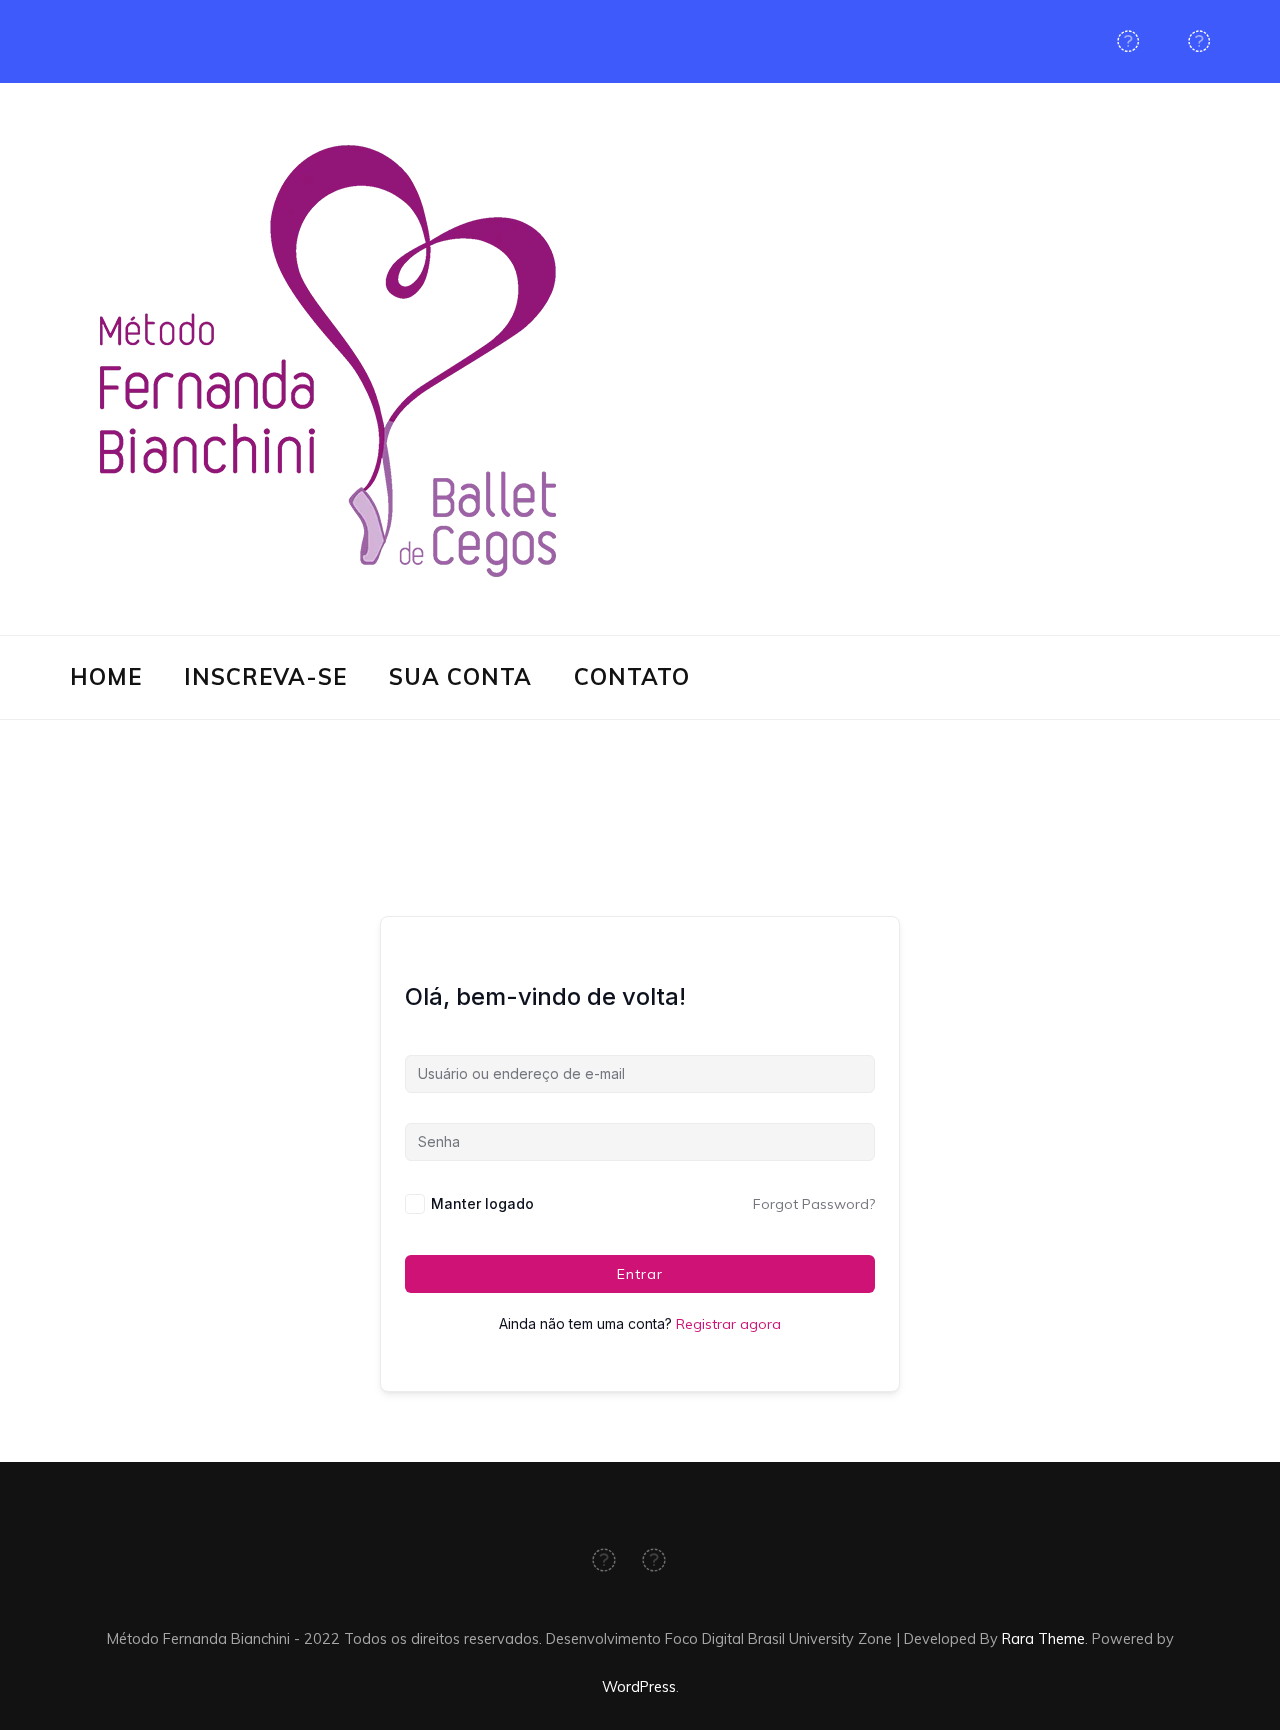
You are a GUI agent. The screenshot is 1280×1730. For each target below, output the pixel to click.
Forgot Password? (814, 1204)
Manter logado (482, 1203)
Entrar (640, 1274)
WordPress (639, 1686)
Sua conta (460, 677)
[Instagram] (1199, 41)
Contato (632, 677)
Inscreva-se (265, 677)
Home (106, 677)
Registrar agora (728, 1324)
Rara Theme (1043, 1638)
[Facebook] (1128, 41)
